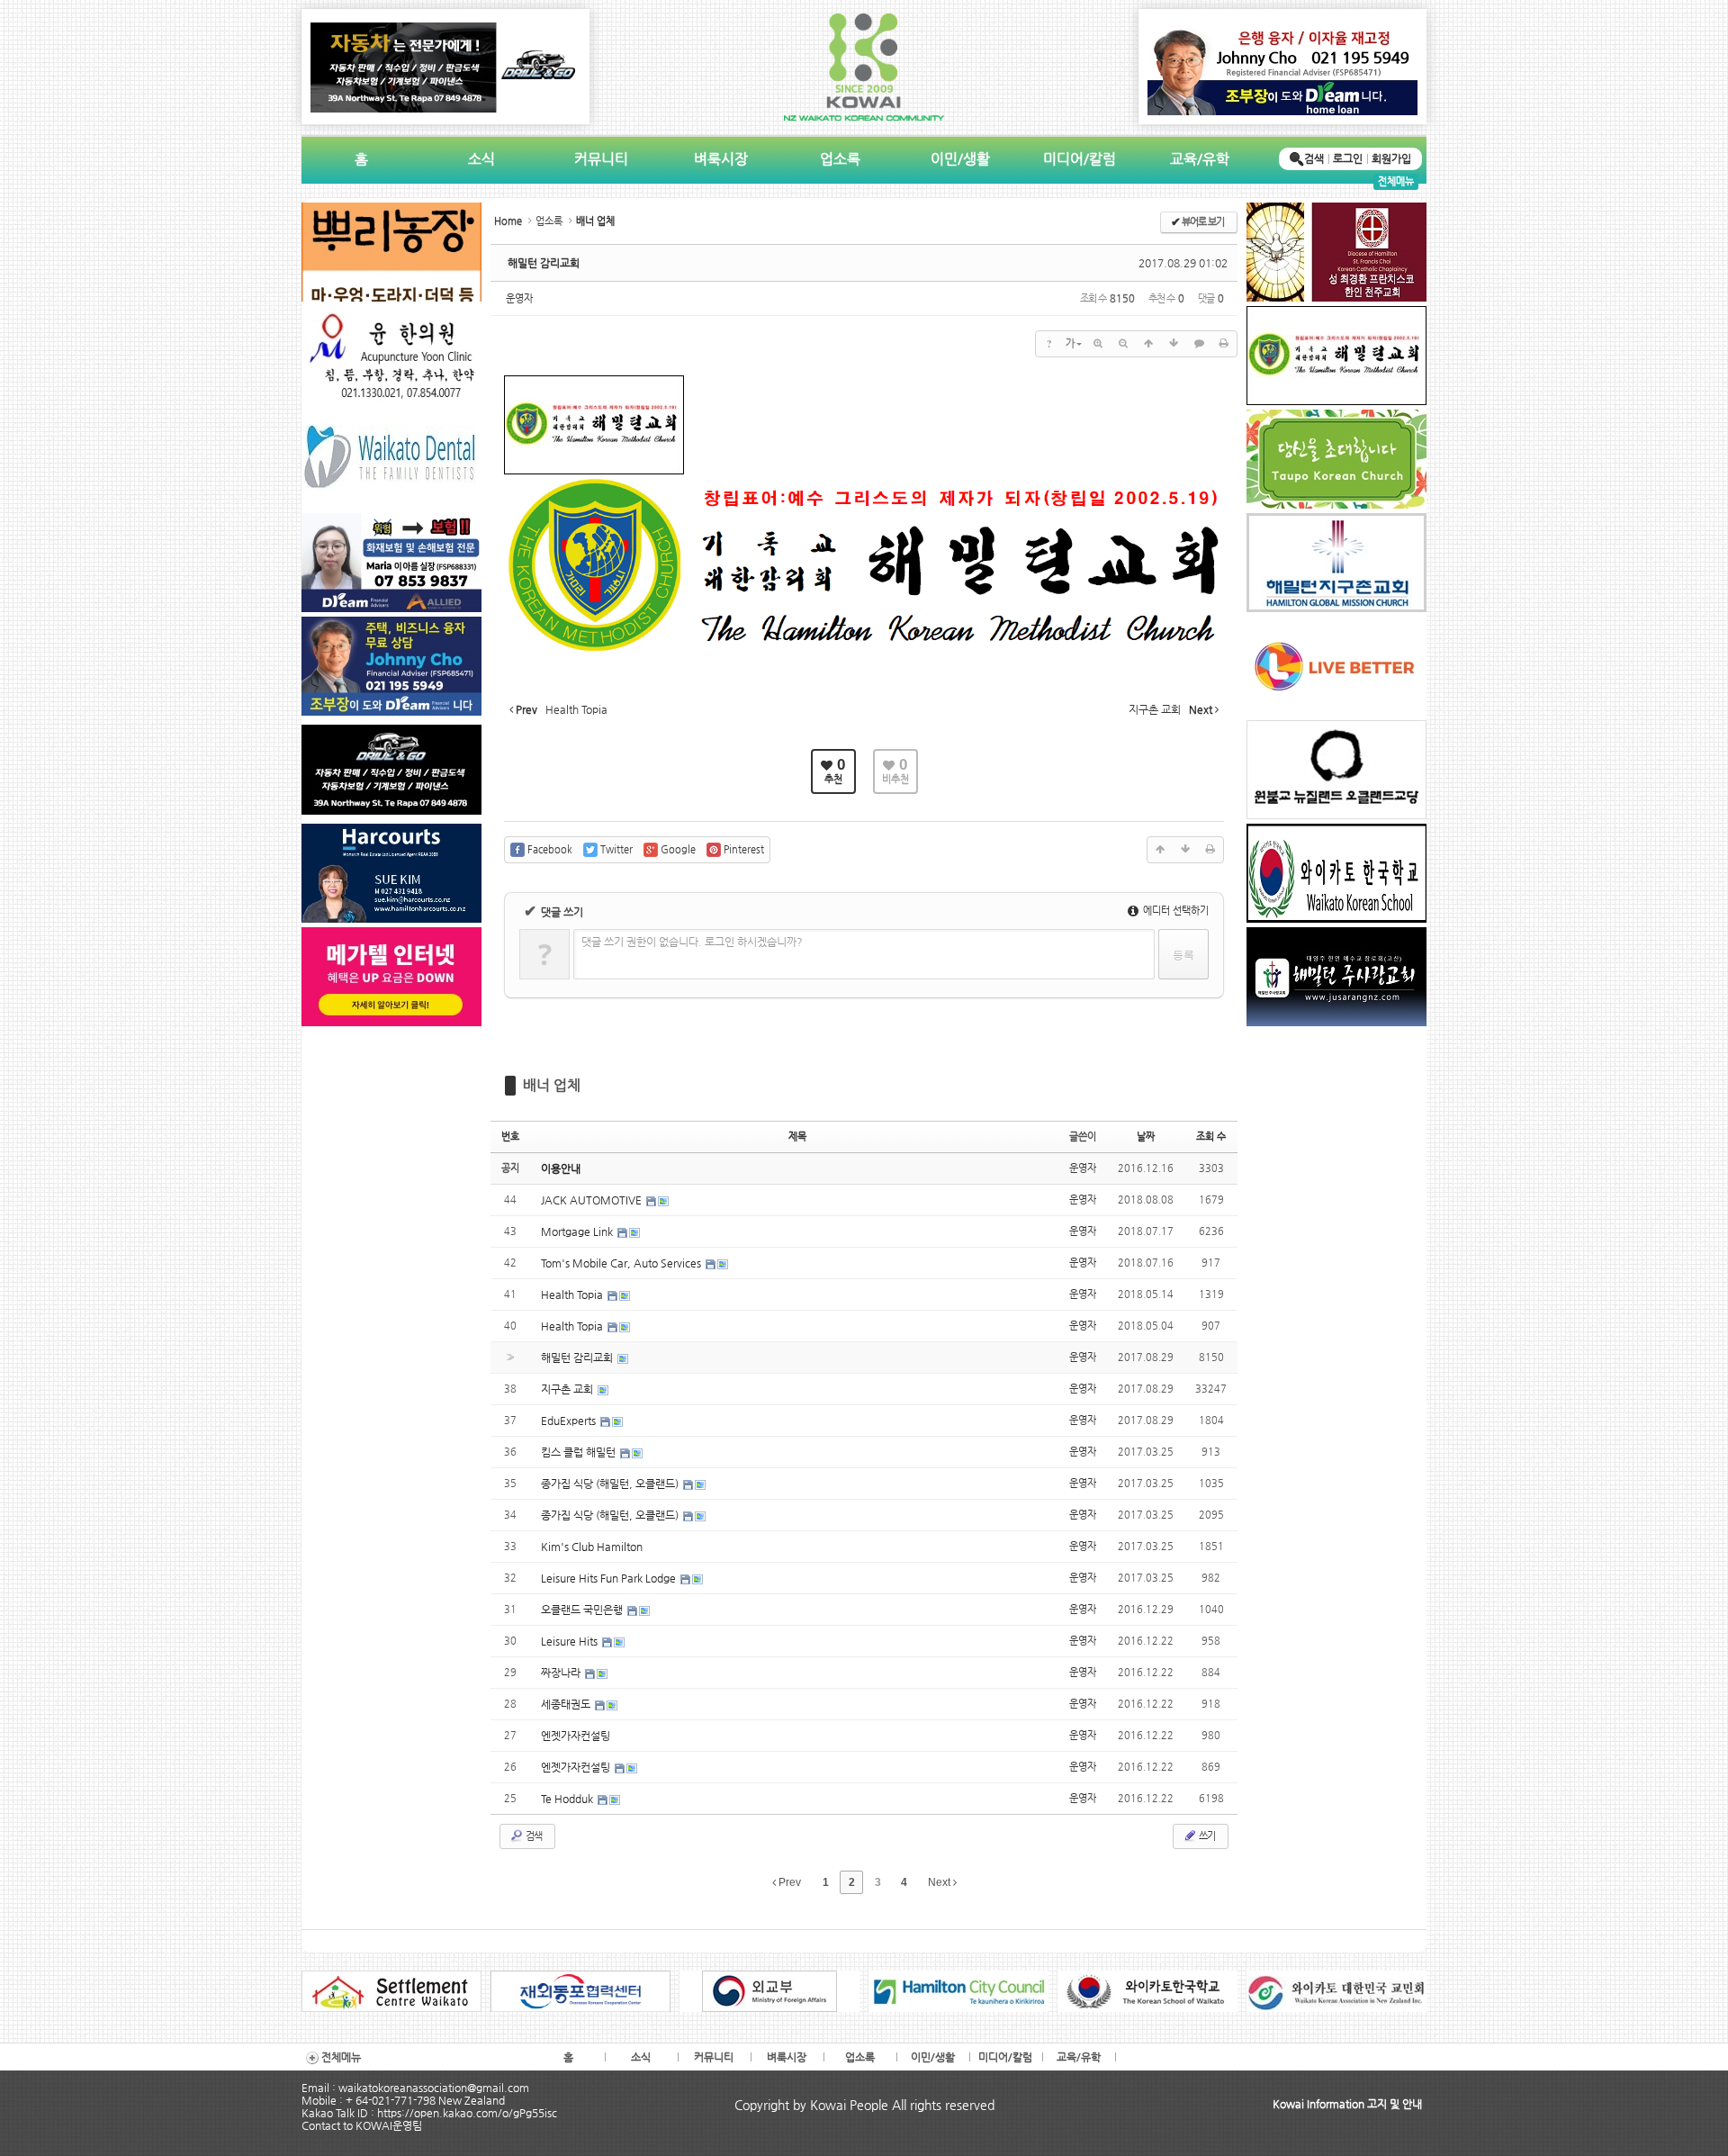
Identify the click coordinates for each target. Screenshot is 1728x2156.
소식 (481, 159)
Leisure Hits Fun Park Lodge (610, 1578)
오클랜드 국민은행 (583, 1610)
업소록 (840, 159)
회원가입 (1391, 158)
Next (940, 1882)
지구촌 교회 (568, 1389)
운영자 (519, 298)
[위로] (1148, 344)
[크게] (1098, 344)
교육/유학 (1200, 159)
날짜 (1146, 1137)
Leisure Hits (571, 1641)
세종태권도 (567, 1704)
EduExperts (570, 1421)
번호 (510, 1137)
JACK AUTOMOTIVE (593, 1200)
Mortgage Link (578, 1231)
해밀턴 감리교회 (544, 263)
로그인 (1348, 158)
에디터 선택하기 (1174, 911)
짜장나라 (562, 1673)
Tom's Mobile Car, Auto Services (622, 1263)
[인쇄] (1224, 344)
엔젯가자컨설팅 (576, 1736)
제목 (797, 1137)
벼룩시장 (721, 159)
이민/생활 (960, 159)
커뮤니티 (601, 159)
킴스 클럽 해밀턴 (580, 1452)
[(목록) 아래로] (1174, 344)
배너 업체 (552, 1085)
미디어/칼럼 (1080, 159)
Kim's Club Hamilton (592, 1547)
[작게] (1123, 344)
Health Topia (573, 1295)
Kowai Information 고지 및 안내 (1347, 2104)
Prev (788, 1882)
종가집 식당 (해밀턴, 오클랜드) (611, 1484)
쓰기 (1206, 1836)
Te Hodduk (568, 1799)
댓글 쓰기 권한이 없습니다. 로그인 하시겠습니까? (692, 942)
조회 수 (1211, 1137)
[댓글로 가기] (1199, 344)
